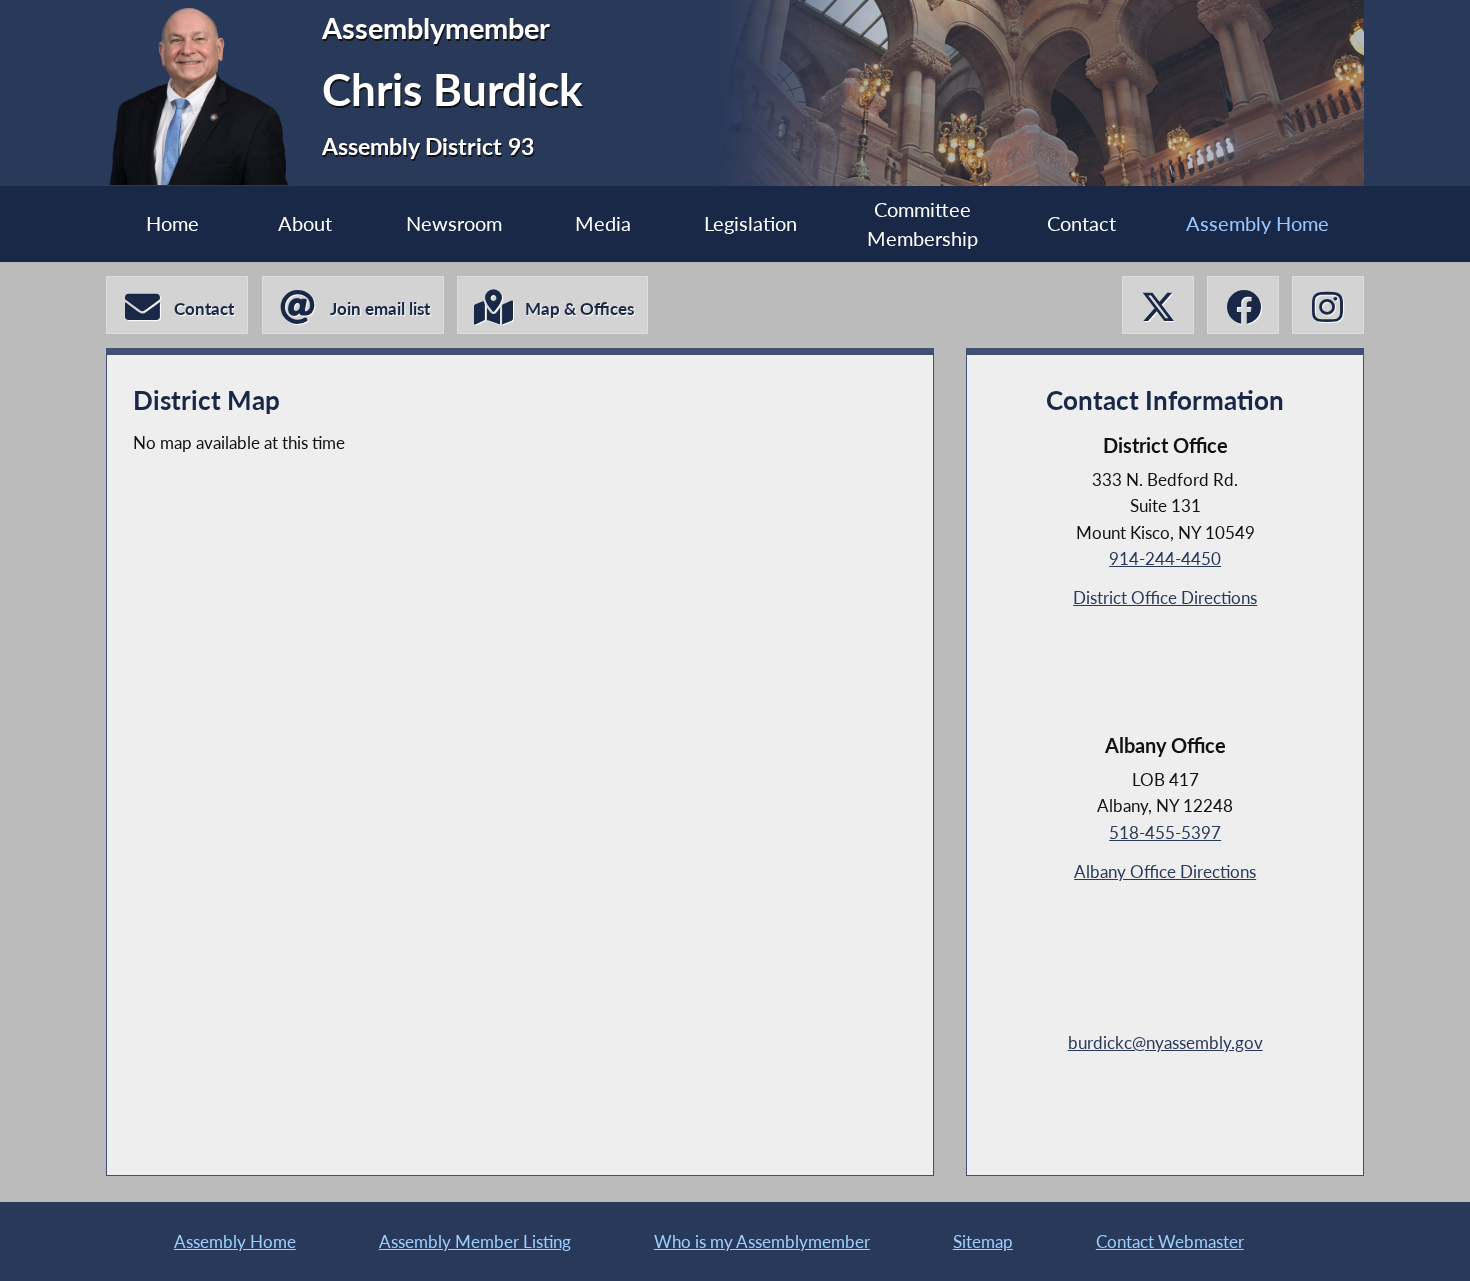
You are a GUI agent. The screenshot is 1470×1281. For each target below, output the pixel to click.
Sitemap (983, 1241)
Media (603, 223)
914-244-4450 (1165, 558)
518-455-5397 (1165, 832)
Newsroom (454, 223)
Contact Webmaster (1170, 1241)
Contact (1081, 223)
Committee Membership (922, 224)
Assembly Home (1257, 223)
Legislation (750, 223)
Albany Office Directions (1165, 871)
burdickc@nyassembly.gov (1165, 1042)
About (305, 223)
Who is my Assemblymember (762, 1241)
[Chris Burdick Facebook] (1243, 305)
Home (172, 223)
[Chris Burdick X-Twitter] (1158, 305)
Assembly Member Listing (475, 1241)
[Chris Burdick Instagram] (1328, 305)
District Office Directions (1165, 597)
